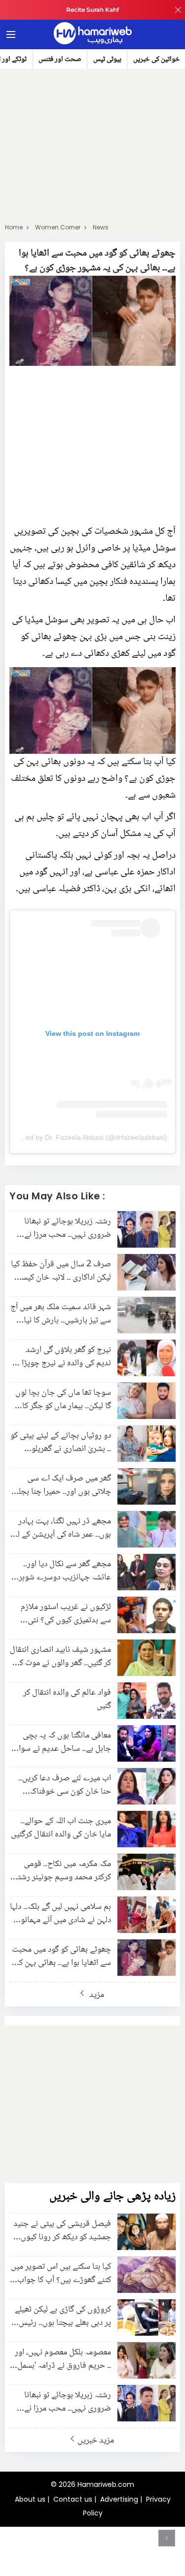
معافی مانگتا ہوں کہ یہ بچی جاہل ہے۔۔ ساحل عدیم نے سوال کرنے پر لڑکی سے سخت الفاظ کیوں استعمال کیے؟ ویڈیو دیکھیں (62, 1742)
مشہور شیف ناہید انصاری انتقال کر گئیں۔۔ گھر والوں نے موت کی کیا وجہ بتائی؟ (60, 1657)
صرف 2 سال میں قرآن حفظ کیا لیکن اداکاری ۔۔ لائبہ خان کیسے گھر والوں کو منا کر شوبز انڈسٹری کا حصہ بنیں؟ (61, 1271)
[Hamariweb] (93, 34)
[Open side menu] (9, 34)
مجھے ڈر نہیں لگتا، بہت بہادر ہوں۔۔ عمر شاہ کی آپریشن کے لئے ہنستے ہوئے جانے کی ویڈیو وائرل (61, 1528)
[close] (178, 10)
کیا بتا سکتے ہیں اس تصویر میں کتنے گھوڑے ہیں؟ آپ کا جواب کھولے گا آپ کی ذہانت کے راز (61, 2274)
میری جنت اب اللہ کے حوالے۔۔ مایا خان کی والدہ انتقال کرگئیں (61, 1828)
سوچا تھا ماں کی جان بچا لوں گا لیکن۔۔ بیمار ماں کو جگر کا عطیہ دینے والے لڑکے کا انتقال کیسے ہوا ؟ (63, 1400)
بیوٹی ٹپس (107, 60)
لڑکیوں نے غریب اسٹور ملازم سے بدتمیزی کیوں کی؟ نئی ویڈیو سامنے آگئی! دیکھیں (66, 1614)
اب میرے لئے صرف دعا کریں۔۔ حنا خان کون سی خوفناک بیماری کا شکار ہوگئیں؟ (65, 1785)
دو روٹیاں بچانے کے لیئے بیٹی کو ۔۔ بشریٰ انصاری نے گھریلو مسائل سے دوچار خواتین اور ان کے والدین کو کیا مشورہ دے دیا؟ (60, 1443)
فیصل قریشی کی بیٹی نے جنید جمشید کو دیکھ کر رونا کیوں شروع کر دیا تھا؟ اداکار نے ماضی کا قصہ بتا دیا (62, 2231)
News (101, 227)
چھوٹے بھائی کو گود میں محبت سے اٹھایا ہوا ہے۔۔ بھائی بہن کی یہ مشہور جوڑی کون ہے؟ (61, 1957)
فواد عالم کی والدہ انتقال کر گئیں (67, 1700)
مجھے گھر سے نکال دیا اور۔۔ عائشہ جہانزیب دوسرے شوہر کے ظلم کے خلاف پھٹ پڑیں (65, 1571)
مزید (96, 1995)
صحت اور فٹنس (60, 60)
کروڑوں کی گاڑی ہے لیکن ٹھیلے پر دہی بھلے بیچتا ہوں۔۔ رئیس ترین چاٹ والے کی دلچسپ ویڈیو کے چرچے (63, 2317)
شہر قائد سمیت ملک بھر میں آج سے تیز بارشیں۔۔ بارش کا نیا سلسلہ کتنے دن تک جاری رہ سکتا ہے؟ (61, 1314)
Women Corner (58, 227)
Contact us (73, 2499)
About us (30, 2499)
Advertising (119, 2499)
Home (14, 227)
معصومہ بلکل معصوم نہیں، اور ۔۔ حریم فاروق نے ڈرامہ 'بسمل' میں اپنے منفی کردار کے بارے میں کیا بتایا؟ (63, 2359)
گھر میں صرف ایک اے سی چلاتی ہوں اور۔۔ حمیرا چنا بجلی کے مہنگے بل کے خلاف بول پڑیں (61, 1485)
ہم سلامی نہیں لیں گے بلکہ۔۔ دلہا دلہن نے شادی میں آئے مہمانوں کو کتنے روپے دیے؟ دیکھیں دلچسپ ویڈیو (60, 1914)
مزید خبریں (96, 2440)
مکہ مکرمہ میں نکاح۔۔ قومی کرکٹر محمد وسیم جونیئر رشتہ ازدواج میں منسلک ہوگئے (62, 1871)
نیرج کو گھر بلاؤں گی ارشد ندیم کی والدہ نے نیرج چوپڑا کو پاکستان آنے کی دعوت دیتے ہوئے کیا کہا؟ (60, 1357)
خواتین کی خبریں (157, 60)
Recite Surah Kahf (92, 10)
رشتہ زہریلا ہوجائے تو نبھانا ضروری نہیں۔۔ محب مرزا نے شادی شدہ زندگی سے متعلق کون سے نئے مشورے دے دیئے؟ (63, 1228)
